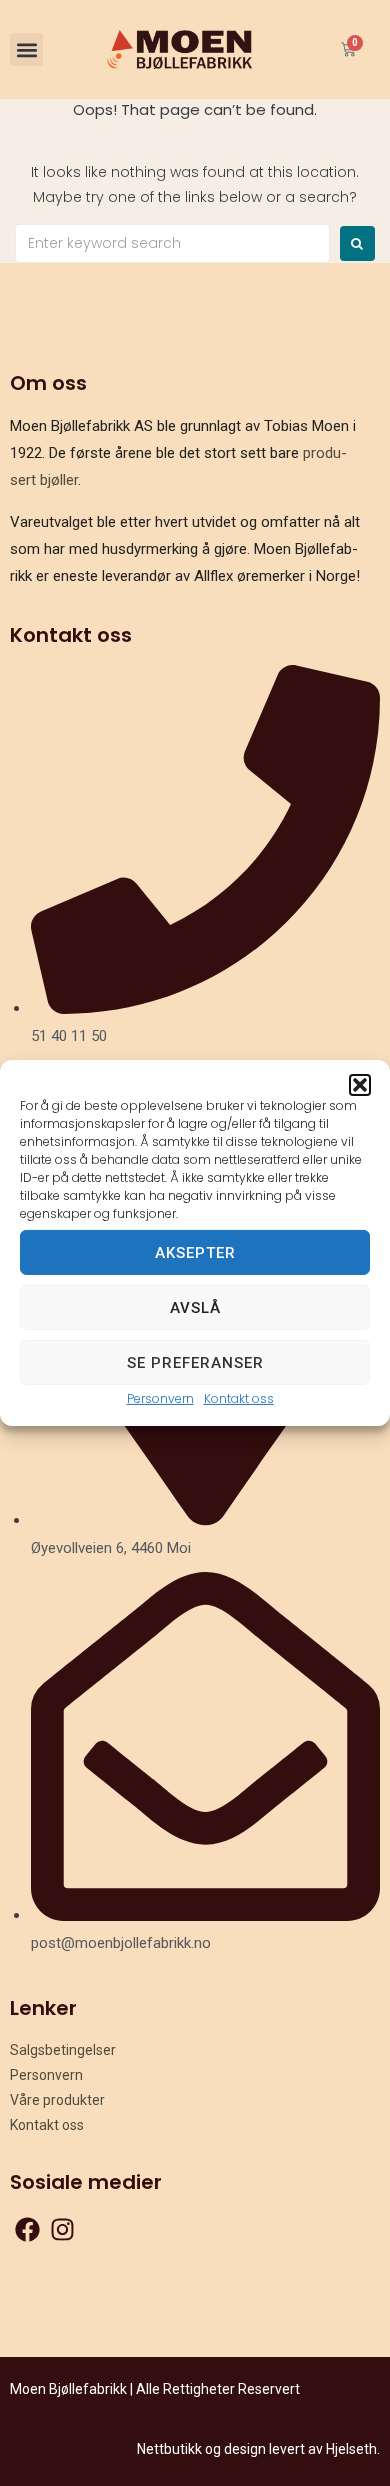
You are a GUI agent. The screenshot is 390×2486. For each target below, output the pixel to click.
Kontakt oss (239, 1398)
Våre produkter (57, 2100)
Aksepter (195, 1252)
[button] (360, 1085)
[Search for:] (172, 243)
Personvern (160, 1398)
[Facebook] (27, 2229)
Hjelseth (351, 2449)
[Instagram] (62, 2229)
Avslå (195, 1307)
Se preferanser (195, 1362)
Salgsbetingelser (63, 2050)
